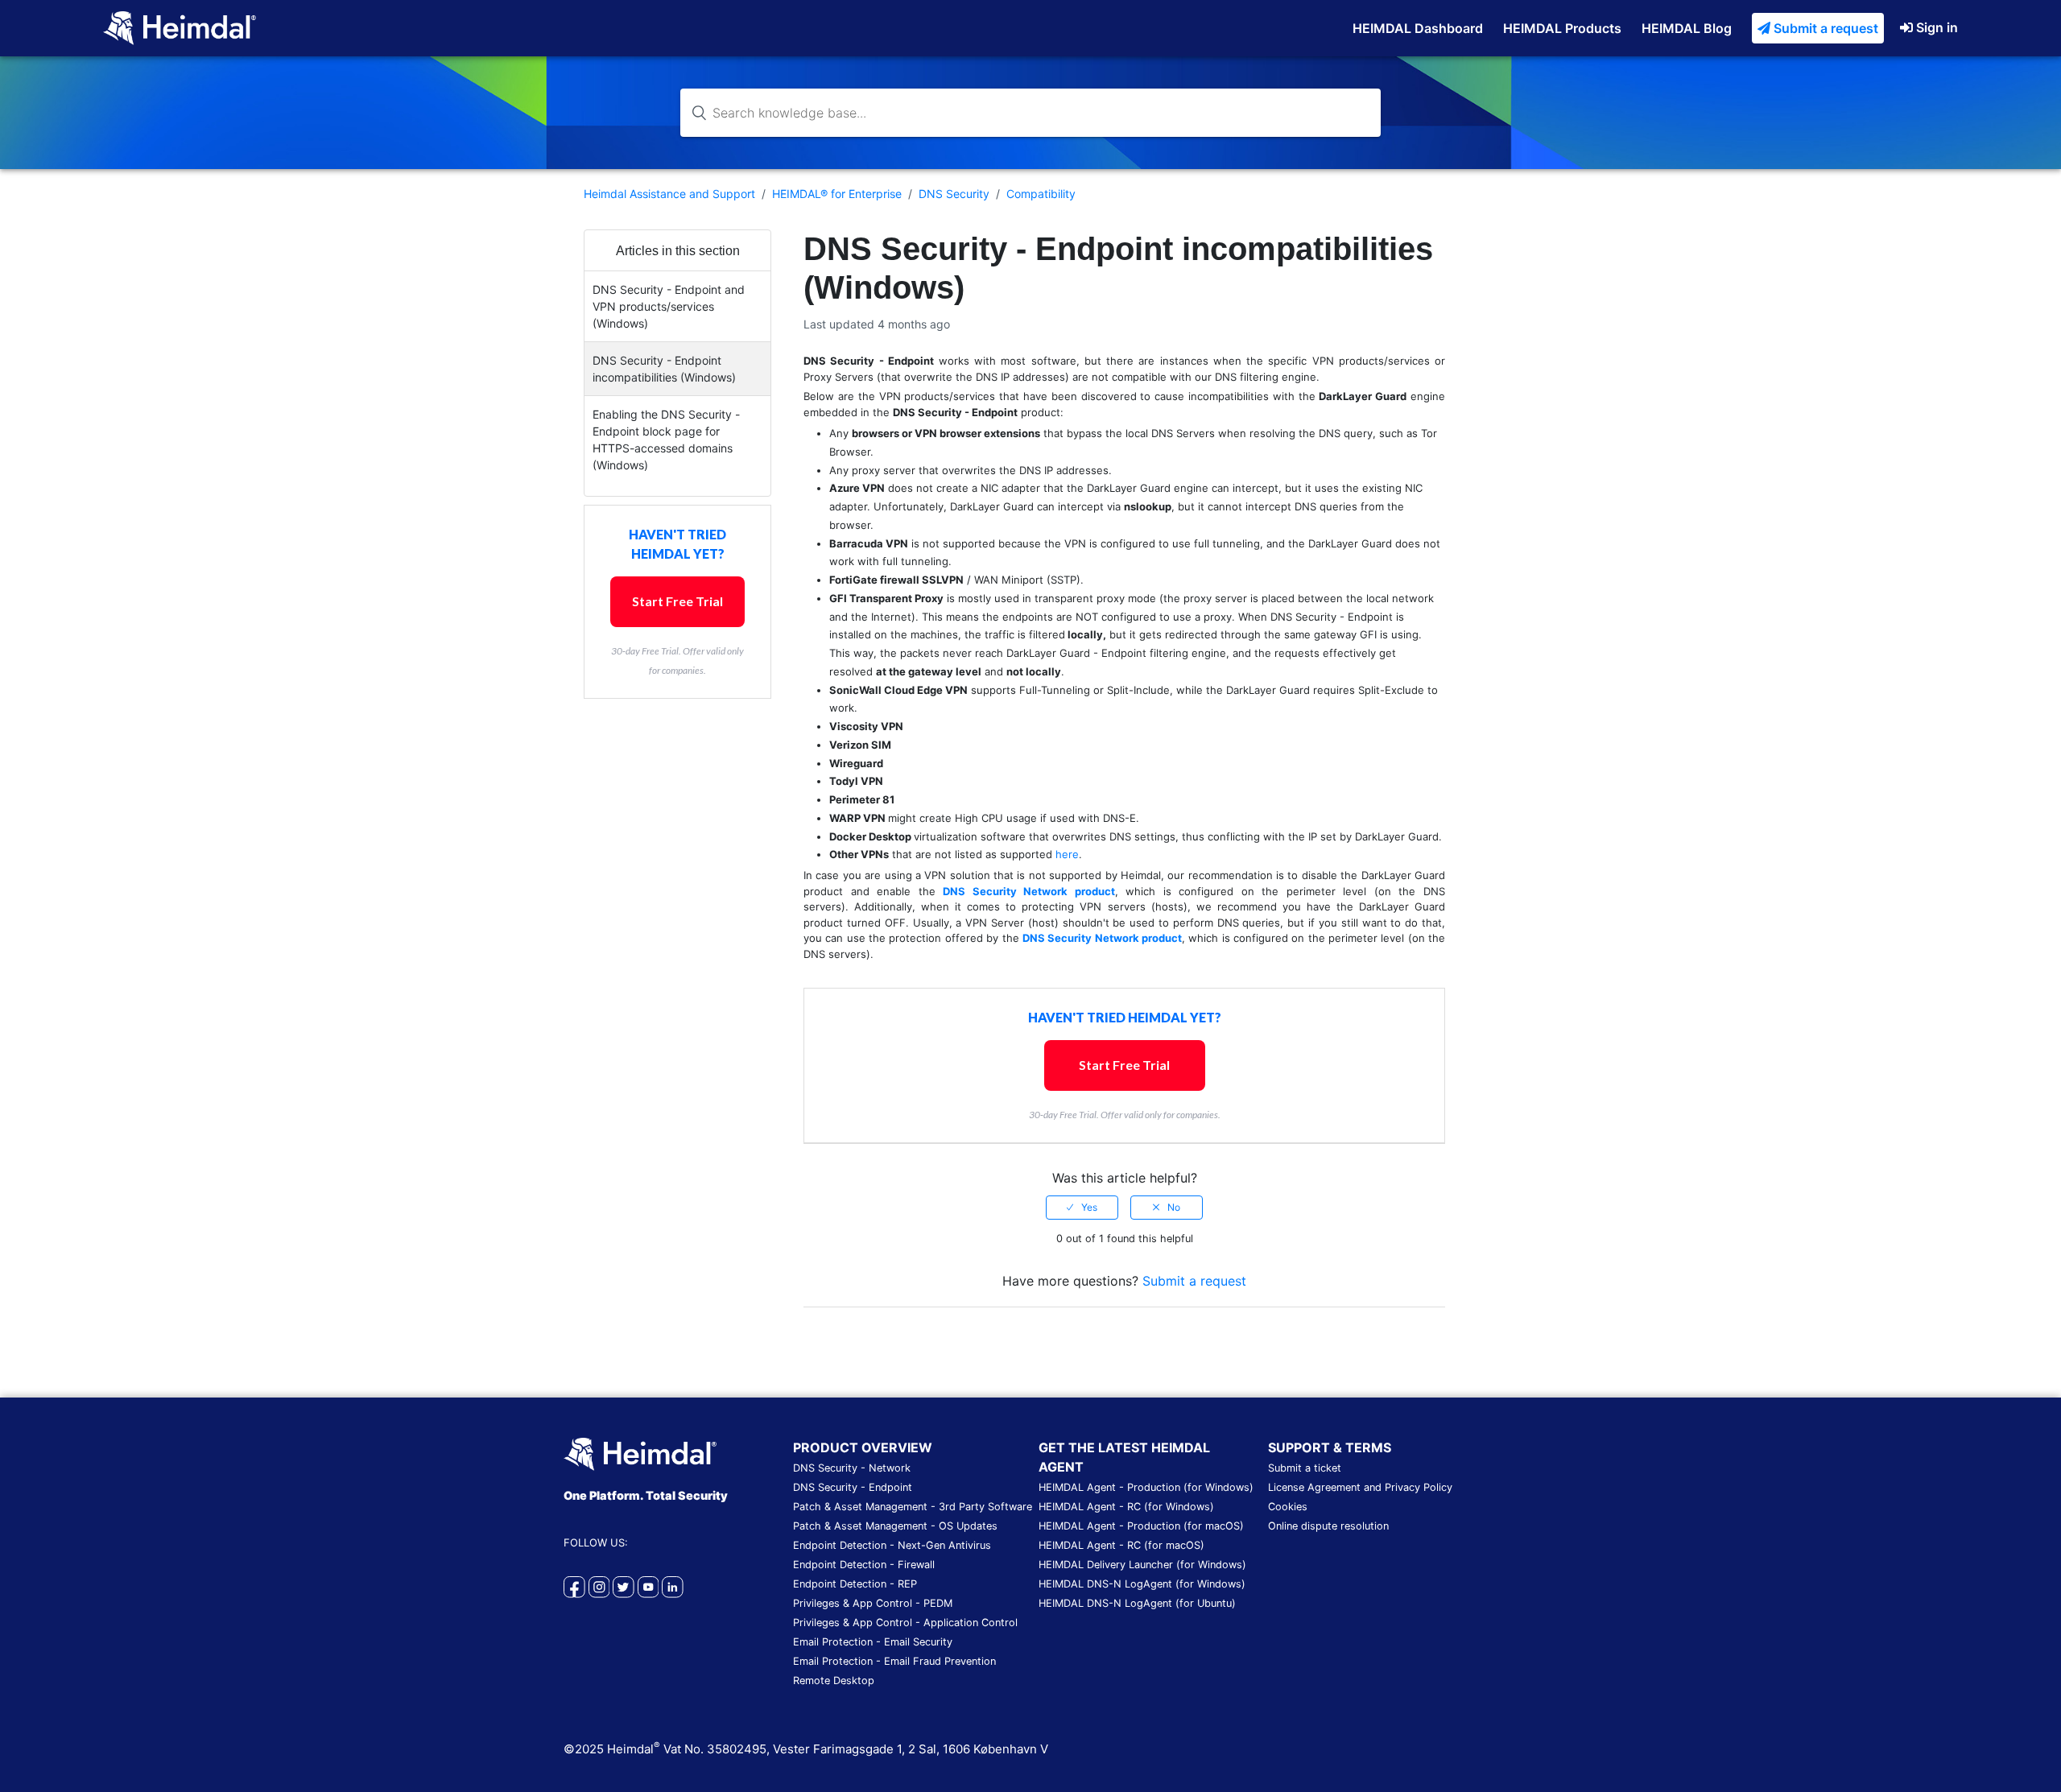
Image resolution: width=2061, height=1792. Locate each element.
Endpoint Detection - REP (855, 1584)
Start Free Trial (677, 601)
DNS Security (954, 194)
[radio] (1082, 1208)
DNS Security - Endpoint (853, 1487)
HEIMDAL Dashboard (1418, 28)
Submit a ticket (1305, 1468)
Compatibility (1041, 194)
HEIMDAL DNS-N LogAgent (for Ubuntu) (1137, 1603)
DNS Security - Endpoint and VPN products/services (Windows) (669, 306)
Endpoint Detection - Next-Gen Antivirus (892, 1545)
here (1067, 854)
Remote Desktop (834, 1681)
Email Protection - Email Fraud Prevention (894, 1661)
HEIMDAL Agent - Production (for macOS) (1141, 1526)
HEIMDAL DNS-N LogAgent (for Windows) (1142, 1584)
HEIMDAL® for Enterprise (837, 194)
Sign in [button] (1937, 27)
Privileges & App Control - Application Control (905, 1623)
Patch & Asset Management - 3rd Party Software (913, 1507)
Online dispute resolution (1328, 1526)
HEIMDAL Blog (1687, 28)
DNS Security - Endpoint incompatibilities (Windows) (664, 369)
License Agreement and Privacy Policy (1360, 1487)
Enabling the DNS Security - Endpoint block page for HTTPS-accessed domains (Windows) (666, 440)
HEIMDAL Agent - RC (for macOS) (1121, 1545)
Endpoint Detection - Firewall (864, 1565)
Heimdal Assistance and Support (669, 194)
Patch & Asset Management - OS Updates (895, 1526)
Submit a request (1826, 28)
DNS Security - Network (852, 1468)
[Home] (180, 27)
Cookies (1288, 1507)
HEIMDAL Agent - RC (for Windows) (1126, 1507)
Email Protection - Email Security (873, 1642)
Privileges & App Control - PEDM (873, 1603)
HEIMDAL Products (1562, 28)
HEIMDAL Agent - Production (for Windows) (1146, 1487)
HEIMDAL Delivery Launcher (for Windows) (1142, 1565)
